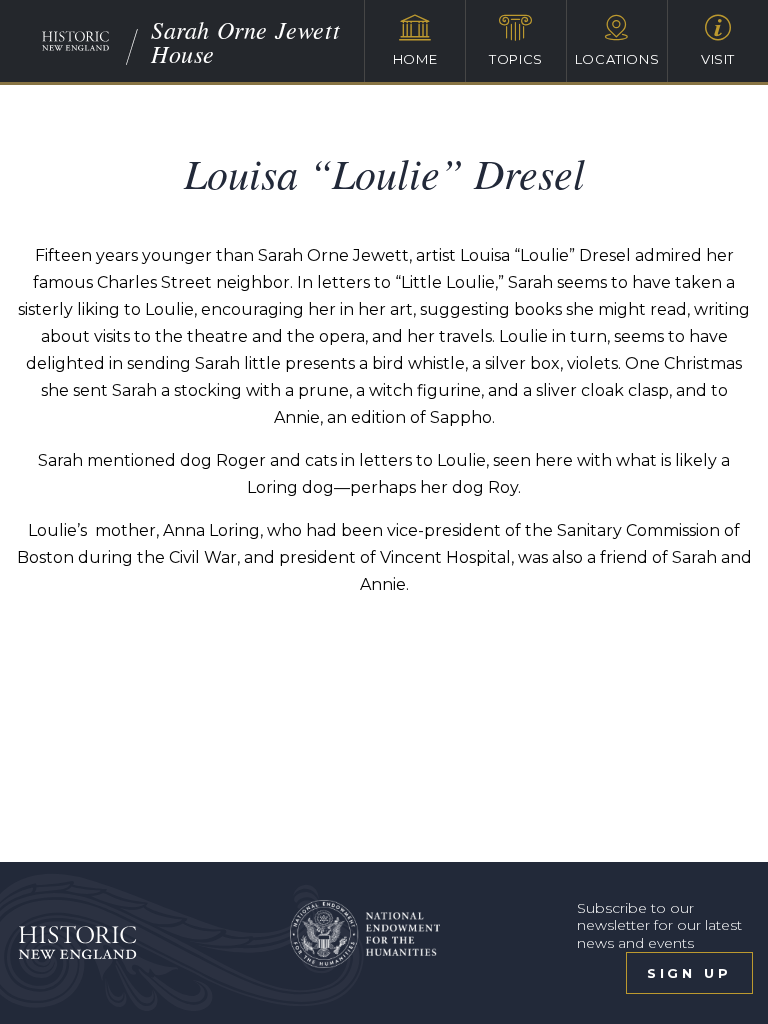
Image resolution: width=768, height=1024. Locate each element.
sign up (689, 973)
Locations (617, 59)
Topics (516, 59)
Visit (718, 59)
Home (415, 59)
